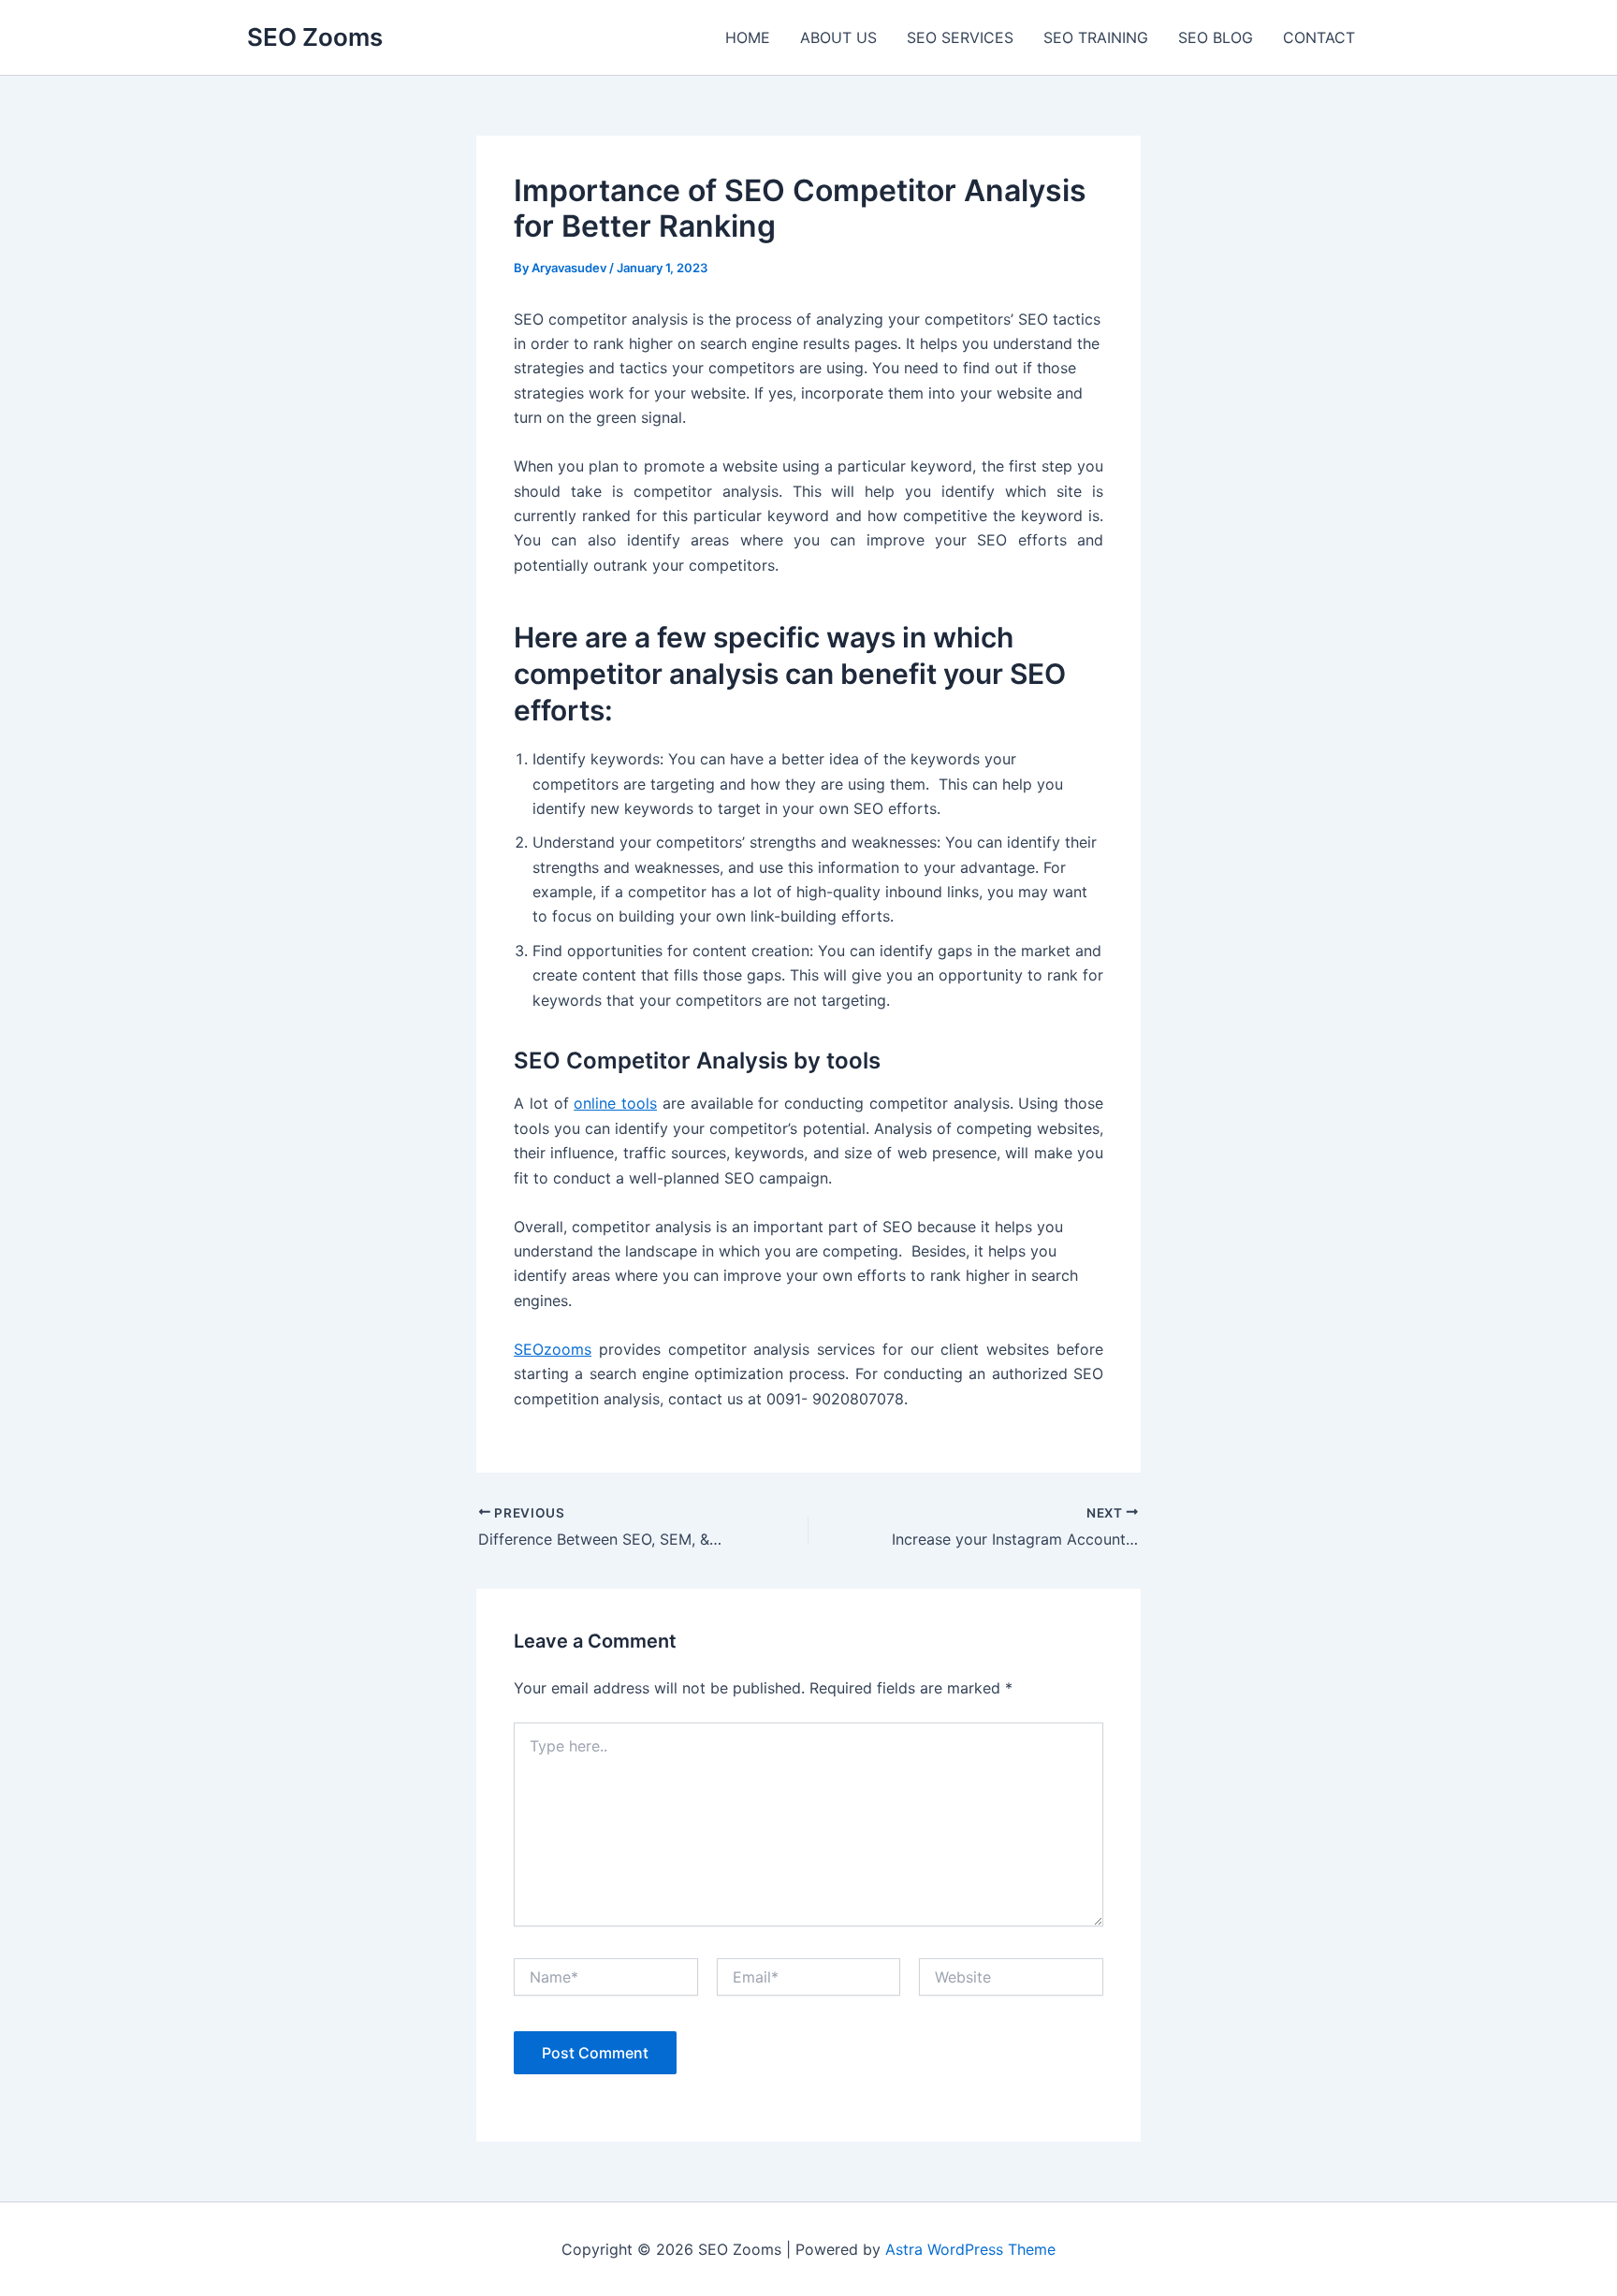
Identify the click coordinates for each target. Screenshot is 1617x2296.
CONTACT (1319, 37)
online (615, 1103)
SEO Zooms (315, 37)
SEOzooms (553, 1349)
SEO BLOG (1216, 37)
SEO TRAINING (1096, 37)
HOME (748, 37)
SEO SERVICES (960, 37)
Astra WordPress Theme (970, 2249)
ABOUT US (838, 37)
